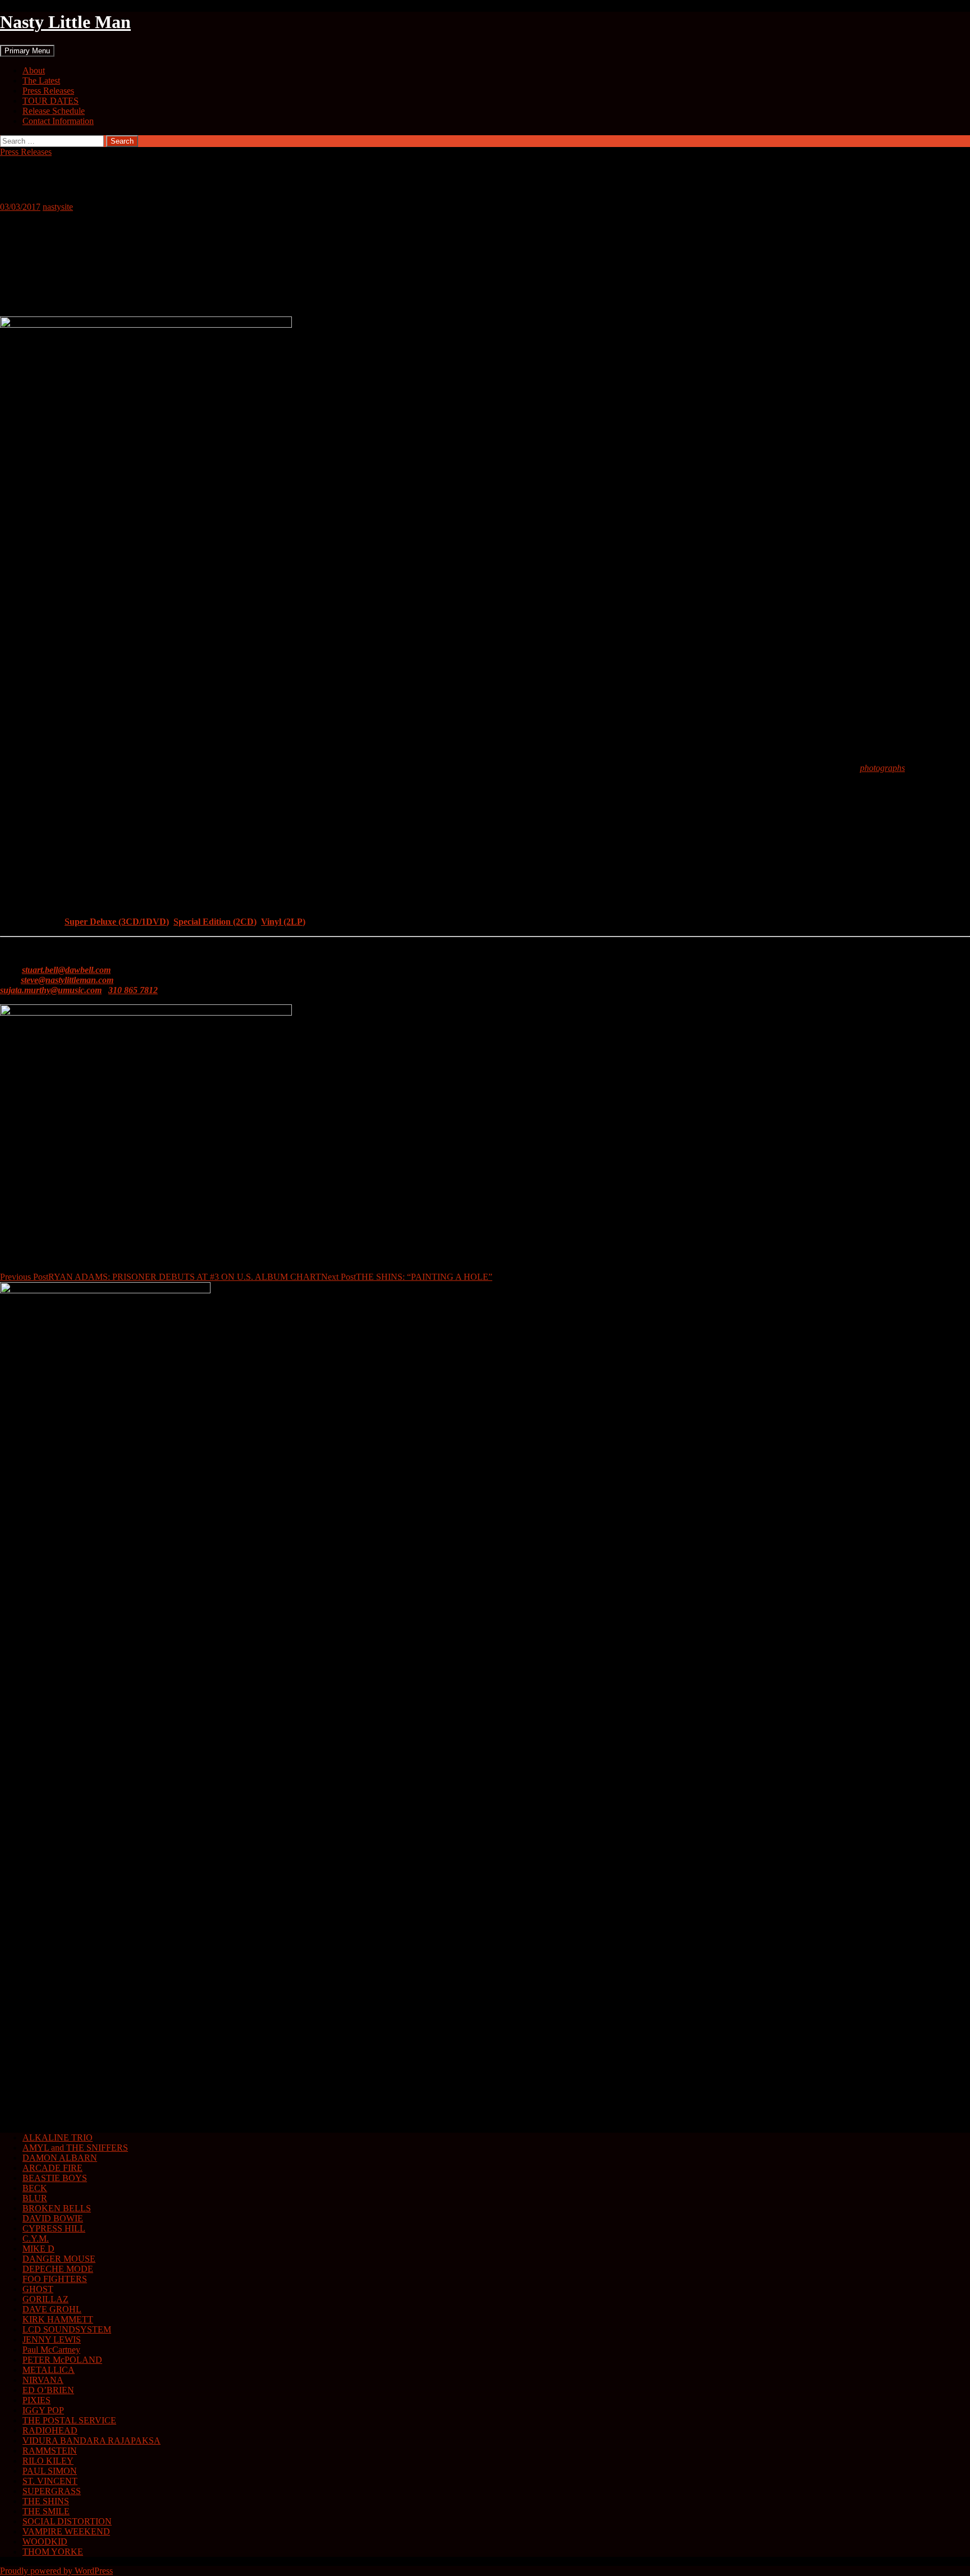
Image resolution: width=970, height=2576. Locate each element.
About (34, 70)
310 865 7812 (133, 990)
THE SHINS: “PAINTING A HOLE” (407, 1277)
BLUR (35, 2198)
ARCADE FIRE (52, 2168)
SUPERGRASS (52, 2491)
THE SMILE (46, 2511)
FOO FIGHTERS (55, 2279)
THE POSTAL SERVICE (69, 2420)
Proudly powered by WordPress (56, 2571)
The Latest (41, 81)
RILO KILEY (48, 2461)
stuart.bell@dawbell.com (66, 970)
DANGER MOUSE (59, 2259)
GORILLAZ (45, 2299)
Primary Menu (27, 51)
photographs (882, 768)
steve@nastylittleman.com (67, 980)
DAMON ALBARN (60, 2158)
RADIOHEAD (50, 2430)
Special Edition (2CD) (215, 922)
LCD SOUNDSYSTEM (67, 2329)
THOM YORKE (53, 2552)
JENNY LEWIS (52, 2339)
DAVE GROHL (52, 2309)
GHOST (38, 2289)
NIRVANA (43, 2380)
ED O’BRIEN (48, 2390)
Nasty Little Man (65, 22)
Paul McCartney (51, 2350)
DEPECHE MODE (58, 2269)
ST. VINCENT (50, 2481)
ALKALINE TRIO (58, 2138)
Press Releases (48, 91)
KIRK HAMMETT (58, 2319)
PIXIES (36, 2400)
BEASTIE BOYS (55, 2178)
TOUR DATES (51, 101)
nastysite (58, 207)
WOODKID (45, 2541)
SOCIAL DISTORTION (67, 2521)
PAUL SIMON (50, 2471)
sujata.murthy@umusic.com (51, 990)
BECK (35, 2188)
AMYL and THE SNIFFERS (75, 2148)
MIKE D (38, 2249)
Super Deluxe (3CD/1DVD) (117, 922)
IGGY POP (43, 2410)
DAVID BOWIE (53, 2218)
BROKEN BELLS (57, 2208)
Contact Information (58, 121)
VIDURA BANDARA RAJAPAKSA (91, 2440)
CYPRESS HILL (54, 2228)
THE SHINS (46, 2501)
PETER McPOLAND (62, 2360)
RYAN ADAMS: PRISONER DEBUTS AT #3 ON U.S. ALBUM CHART (161, 1277)
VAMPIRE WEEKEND (66, 2531)
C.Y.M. (36, 2238)
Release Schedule (54, 111)
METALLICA (49, 2370)
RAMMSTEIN (50, 2451)
